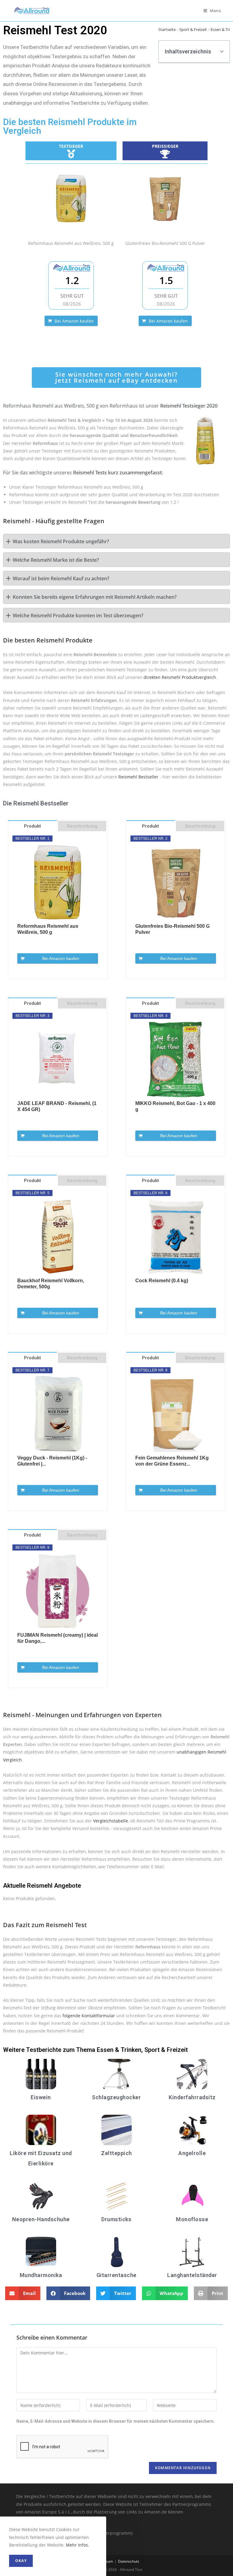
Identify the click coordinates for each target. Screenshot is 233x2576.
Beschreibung (82, 826)
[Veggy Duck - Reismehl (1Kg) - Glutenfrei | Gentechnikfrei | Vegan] (58, 1414)
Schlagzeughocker (116, 2097)
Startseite (167, 29)
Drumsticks (116, 2219)
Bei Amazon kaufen (74, 321)
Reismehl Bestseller (138, 777)
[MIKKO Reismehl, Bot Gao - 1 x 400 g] (176, 1059)
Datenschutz (129, 2561)
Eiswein (41, 2097)
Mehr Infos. (78, 2545)
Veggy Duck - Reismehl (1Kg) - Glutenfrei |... (52, 1461)
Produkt (32, 826)
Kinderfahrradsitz (192, 2097)
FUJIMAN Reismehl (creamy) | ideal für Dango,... (57, 1638)
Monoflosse (192, 2219)
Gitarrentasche (116, 2275)
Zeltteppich (116, 2153)
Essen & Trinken (119, 2050)
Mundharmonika (41, 2275)
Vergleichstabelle (111, 1821)
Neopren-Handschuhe (41, 2219)
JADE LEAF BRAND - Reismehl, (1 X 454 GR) (57, 1106)
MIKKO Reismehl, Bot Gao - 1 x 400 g (175, 1106)
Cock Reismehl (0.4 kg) (162, 1281)
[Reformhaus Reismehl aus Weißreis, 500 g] (71, 198)
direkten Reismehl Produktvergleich (180, 677)
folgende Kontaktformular (89, 2016)
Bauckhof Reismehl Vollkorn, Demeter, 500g (51, 1284)
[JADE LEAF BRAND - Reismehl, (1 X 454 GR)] (58, 1059)
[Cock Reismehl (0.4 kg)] (176, 1237)
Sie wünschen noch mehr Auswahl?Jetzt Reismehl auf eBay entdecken (116, 377)
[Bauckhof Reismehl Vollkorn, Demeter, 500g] (58, 1237)
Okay (21, 2561)
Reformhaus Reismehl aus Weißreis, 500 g (48, 929)
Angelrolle (192, 2153)
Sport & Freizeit (193, 29)
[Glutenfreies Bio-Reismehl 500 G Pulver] (165, 198)
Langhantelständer (192, 2275)
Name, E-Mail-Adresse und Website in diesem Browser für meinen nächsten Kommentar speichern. (116, 2421)
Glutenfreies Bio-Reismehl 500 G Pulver (172, 929)
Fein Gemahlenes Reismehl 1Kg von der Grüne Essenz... (172, 1461)
